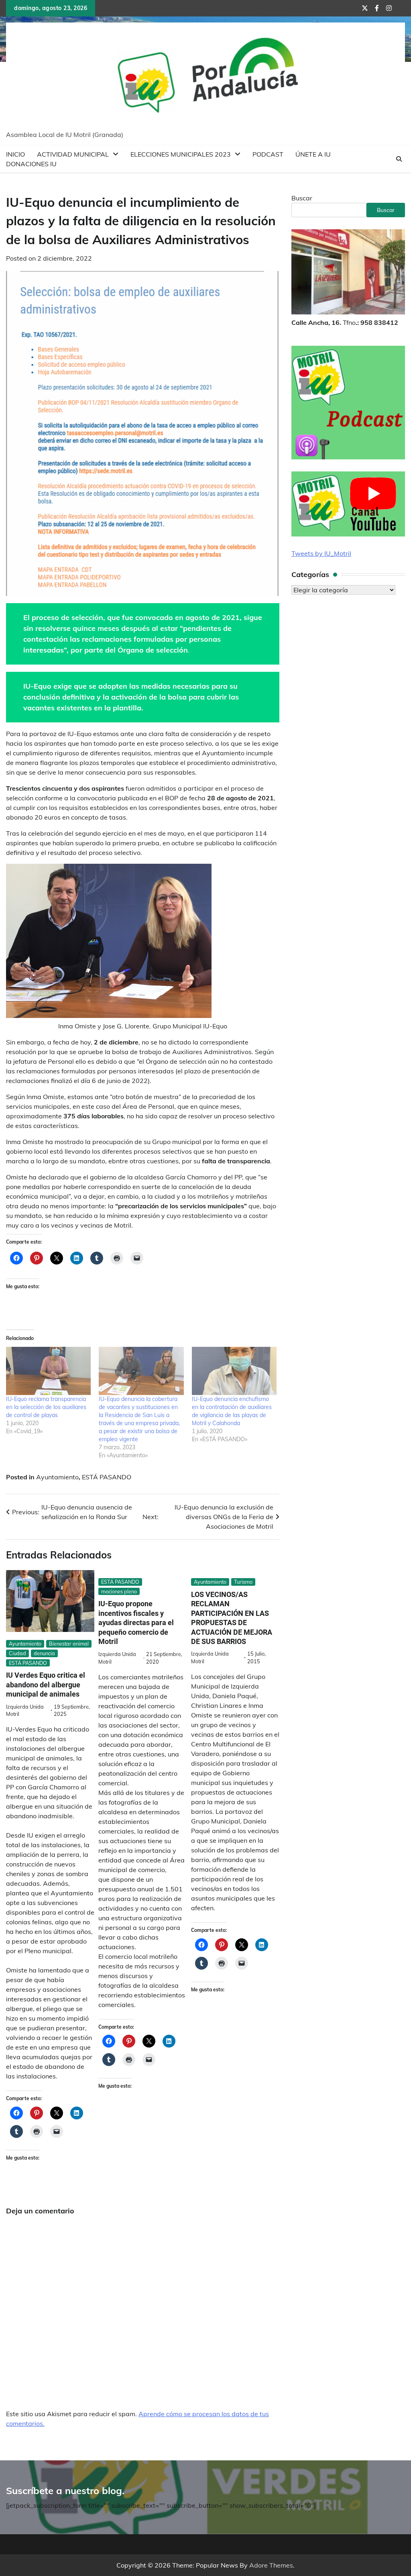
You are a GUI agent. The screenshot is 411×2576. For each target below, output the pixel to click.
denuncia (44, 1653)
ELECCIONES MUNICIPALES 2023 (181, 154)
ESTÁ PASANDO (107, 1477)
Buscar (302, 198)
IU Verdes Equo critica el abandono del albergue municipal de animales (46, 1685)
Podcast (268, 154)
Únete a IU (313, 154)
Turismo (243, 1582)
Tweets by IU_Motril (321, 553)
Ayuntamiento (57, 1477)
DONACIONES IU (31, 164)
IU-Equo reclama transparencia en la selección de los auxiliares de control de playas (46, 1407)
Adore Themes (271, 2565)
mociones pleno (119, 1591)
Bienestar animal (69, 1644)
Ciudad (17, 1653)
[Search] (399, 159)
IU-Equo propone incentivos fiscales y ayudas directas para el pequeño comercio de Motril (136, 1622)
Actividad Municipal (73, 154)
